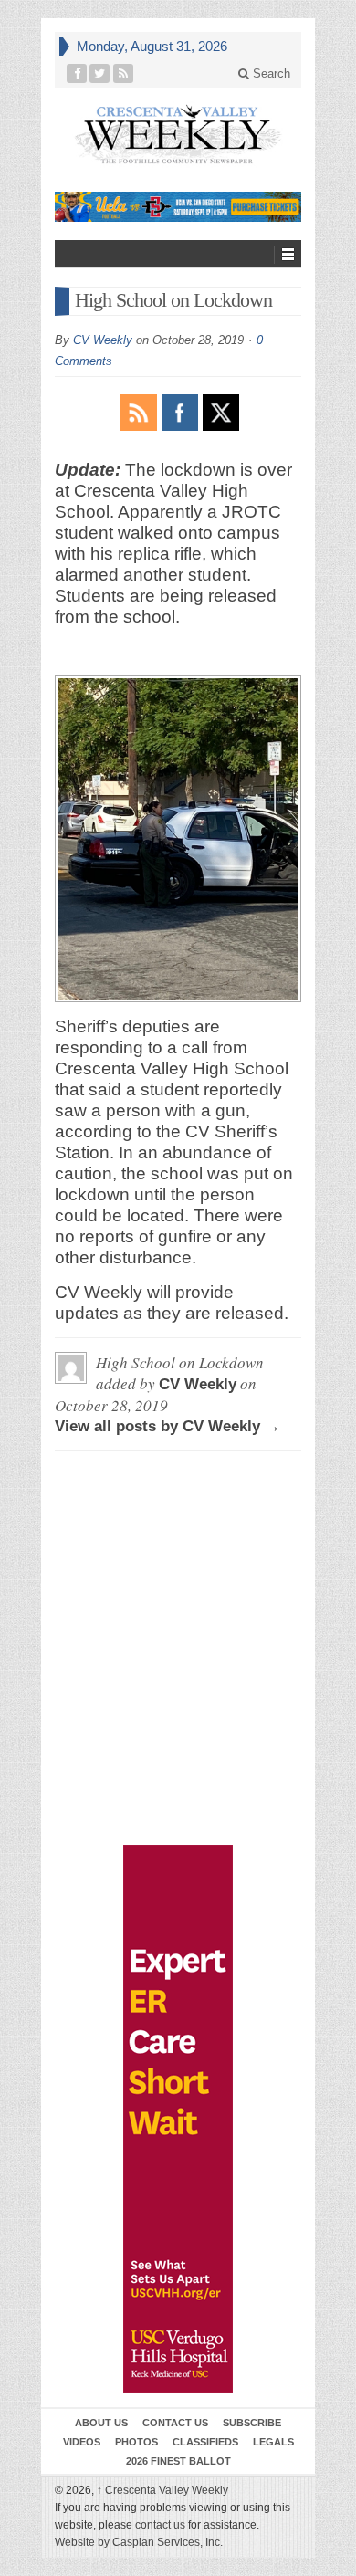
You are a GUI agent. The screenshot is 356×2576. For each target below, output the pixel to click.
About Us (101, 2423)
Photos (136, 2442)
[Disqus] (178, 1548)
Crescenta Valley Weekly (162, 2490)
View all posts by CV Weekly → (168, 1426)
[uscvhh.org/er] (178, 2119)
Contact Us (175, 2423)
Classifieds (205, 2442)
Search (270, 73)
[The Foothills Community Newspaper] (178, 135)
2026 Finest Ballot (178, 2461)
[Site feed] (124, 73)
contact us (160, 2525)
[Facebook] (77, 73)
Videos (82, 2442)
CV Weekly (103, 340)
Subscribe (252, 2423)
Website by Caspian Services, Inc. (139, 2542)
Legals (273, 2442)
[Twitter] (100, 73)
